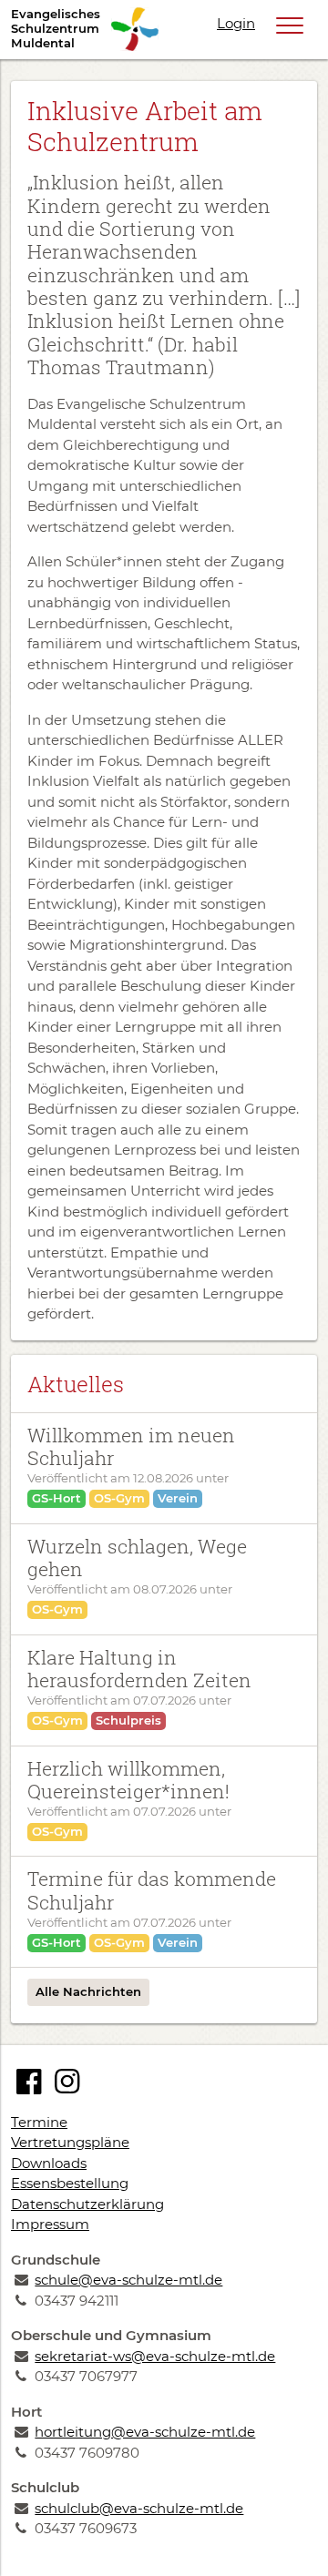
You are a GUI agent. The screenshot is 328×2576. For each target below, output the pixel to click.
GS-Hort (56, 1498)
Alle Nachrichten (88, 1991)
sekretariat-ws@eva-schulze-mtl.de (155, 2356)
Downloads (49, 2163)
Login (236, 23)
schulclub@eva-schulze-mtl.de (139, 2508)
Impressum (50, 2224)
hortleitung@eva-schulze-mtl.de (145, 2432)
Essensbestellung (70, 2183)
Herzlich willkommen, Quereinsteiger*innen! (128, 1780)
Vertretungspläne (70, 2142)
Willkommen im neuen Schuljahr (131, 1446)
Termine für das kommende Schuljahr (152, 1890)
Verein (178, 1498)
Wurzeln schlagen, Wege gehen (137, 1558)
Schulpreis (128, 1720)
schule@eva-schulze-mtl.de (128, 2280)
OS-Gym (119, 1498)
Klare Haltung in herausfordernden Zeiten (139, 1669)
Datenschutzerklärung (87, 2204)
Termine (39, 2122)
